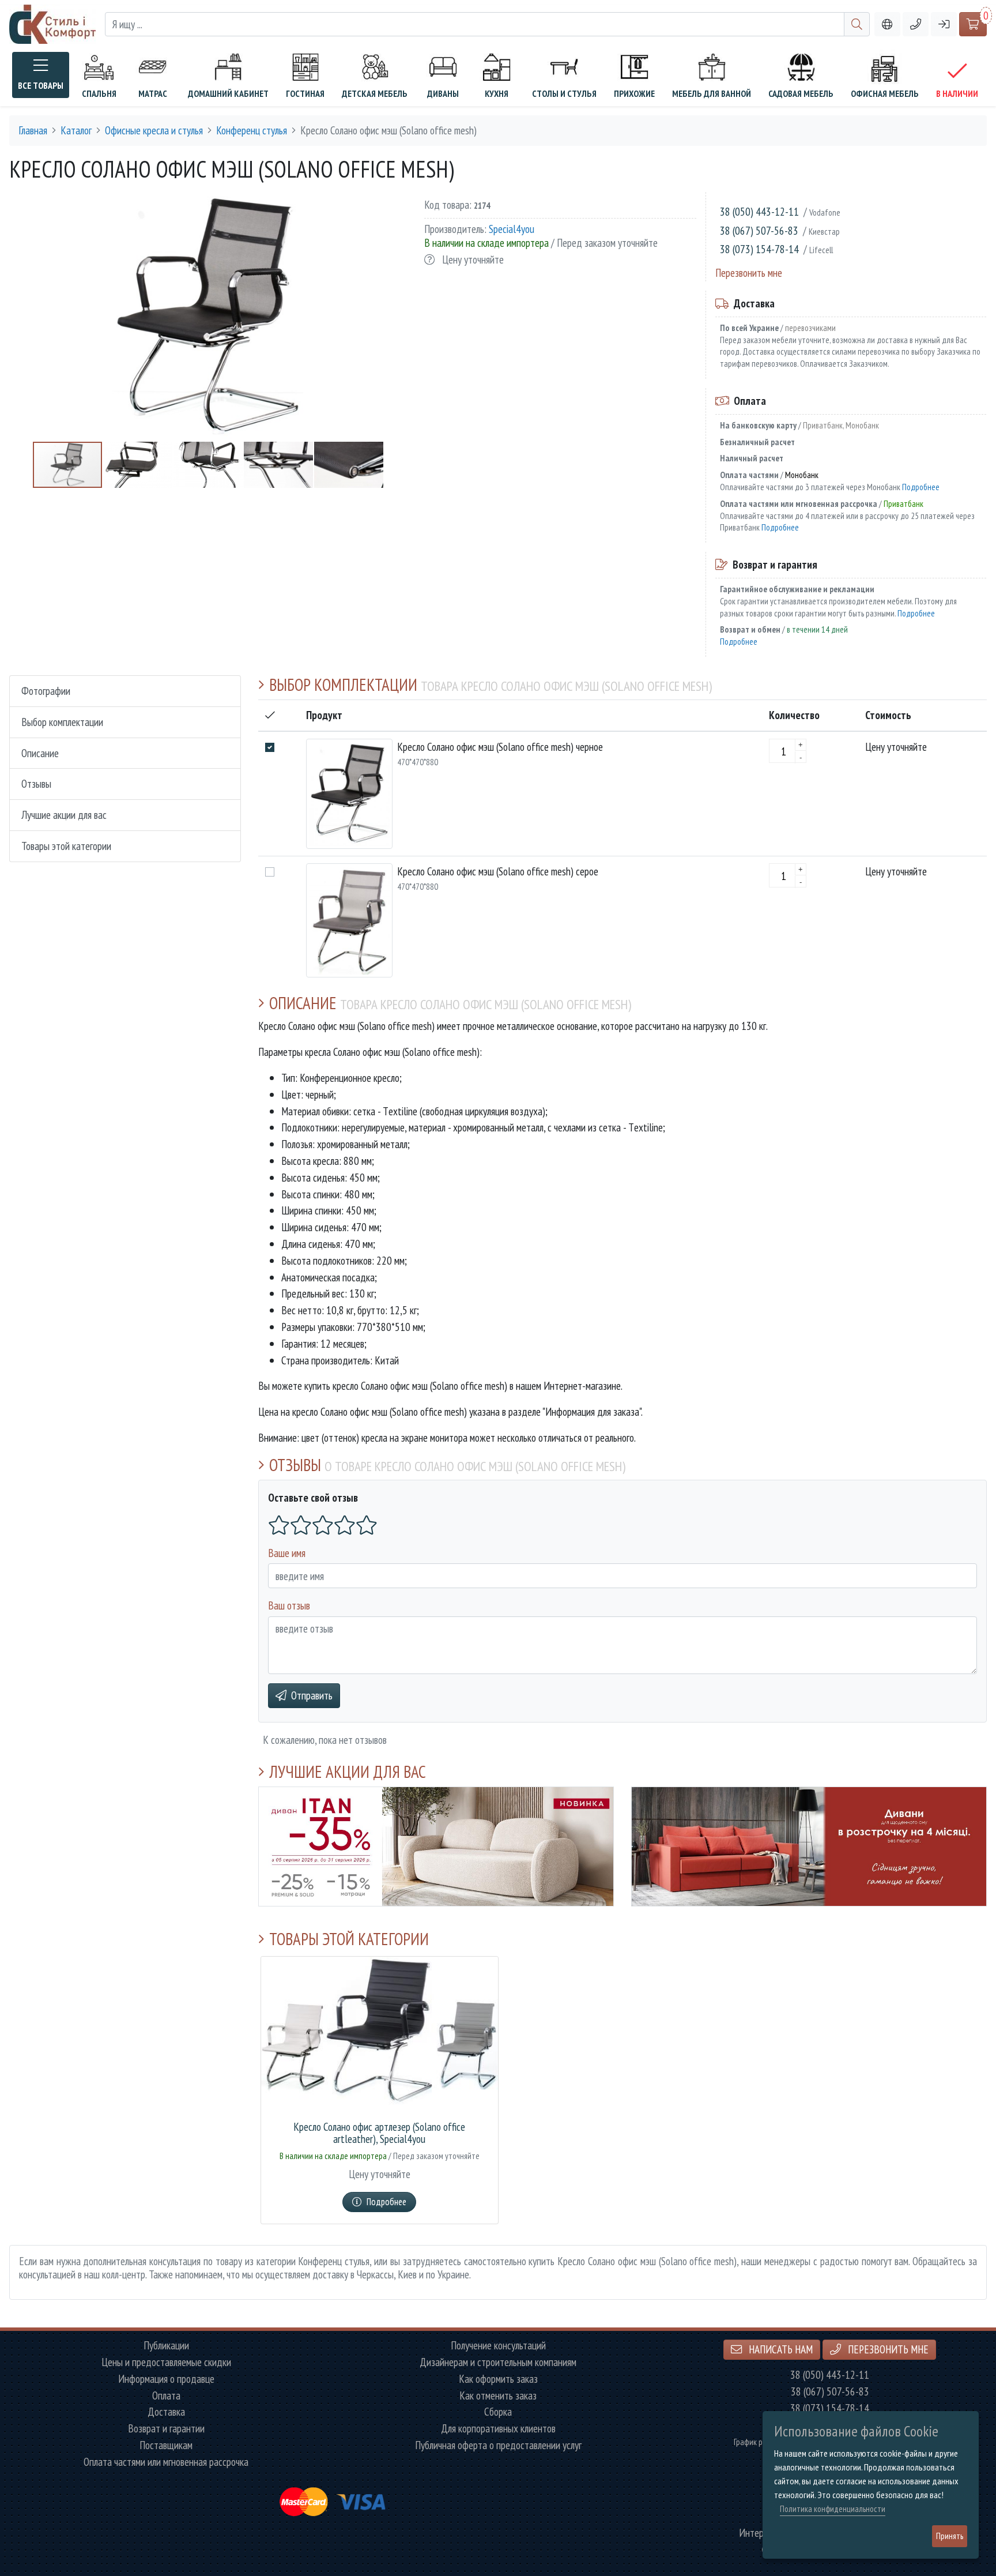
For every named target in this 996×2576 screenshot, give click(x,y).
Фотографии (46, 691)
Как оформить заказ (498, 2379)
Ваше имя (287, 1553)
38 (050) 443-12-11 (759, 211)
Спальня (99, 93)
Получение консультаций (498, 2346)
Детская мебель (375, 93)
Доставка (166, 2412)
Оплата (166, 2396)
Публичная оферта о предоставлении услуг (498, 2445)
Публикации (166, 2346)
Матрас (153, 93)
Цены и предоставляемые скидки (166, 2362)
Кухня (497, 93)
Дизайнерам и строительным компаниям (498, 2362)
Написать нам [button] (780, 2349)
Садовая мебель (801, 93)
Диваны (443, 93)
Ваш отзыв (289, 1605)
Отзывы (36, 783)
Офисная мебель (885, 93)
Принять (950, 2536)
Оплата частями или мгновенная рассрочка (166, 2462)
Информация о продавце (166, 2379)
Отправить (312, 1695)
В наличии (957, 93)
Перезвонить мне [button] (887, 2349)
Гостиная (305, 93)
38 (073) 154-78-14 (759, 249)
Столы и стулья (564, 93)
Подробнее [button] (386, 2202)
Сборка (498, 2412)
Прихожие (634, 93)
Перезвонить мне (749, 272)
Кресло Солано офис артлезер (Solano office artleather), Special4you (379, 2133)
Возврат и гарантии (166, 2429)
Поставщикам (166, 2445)
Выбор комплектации (62, 722)
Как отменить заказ (498, 2396)
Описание (40, 753)
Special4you (512, 229)
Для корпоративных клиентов (498, 2429)
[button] (916, 25)
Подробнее (921, 487)
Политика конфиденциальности (833, 2509)
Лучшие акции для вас (64, 815)
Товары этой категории (66, 846)
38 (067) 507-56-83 (759, 230)
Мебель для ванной (712, 93)
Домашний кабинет (228, 93)
